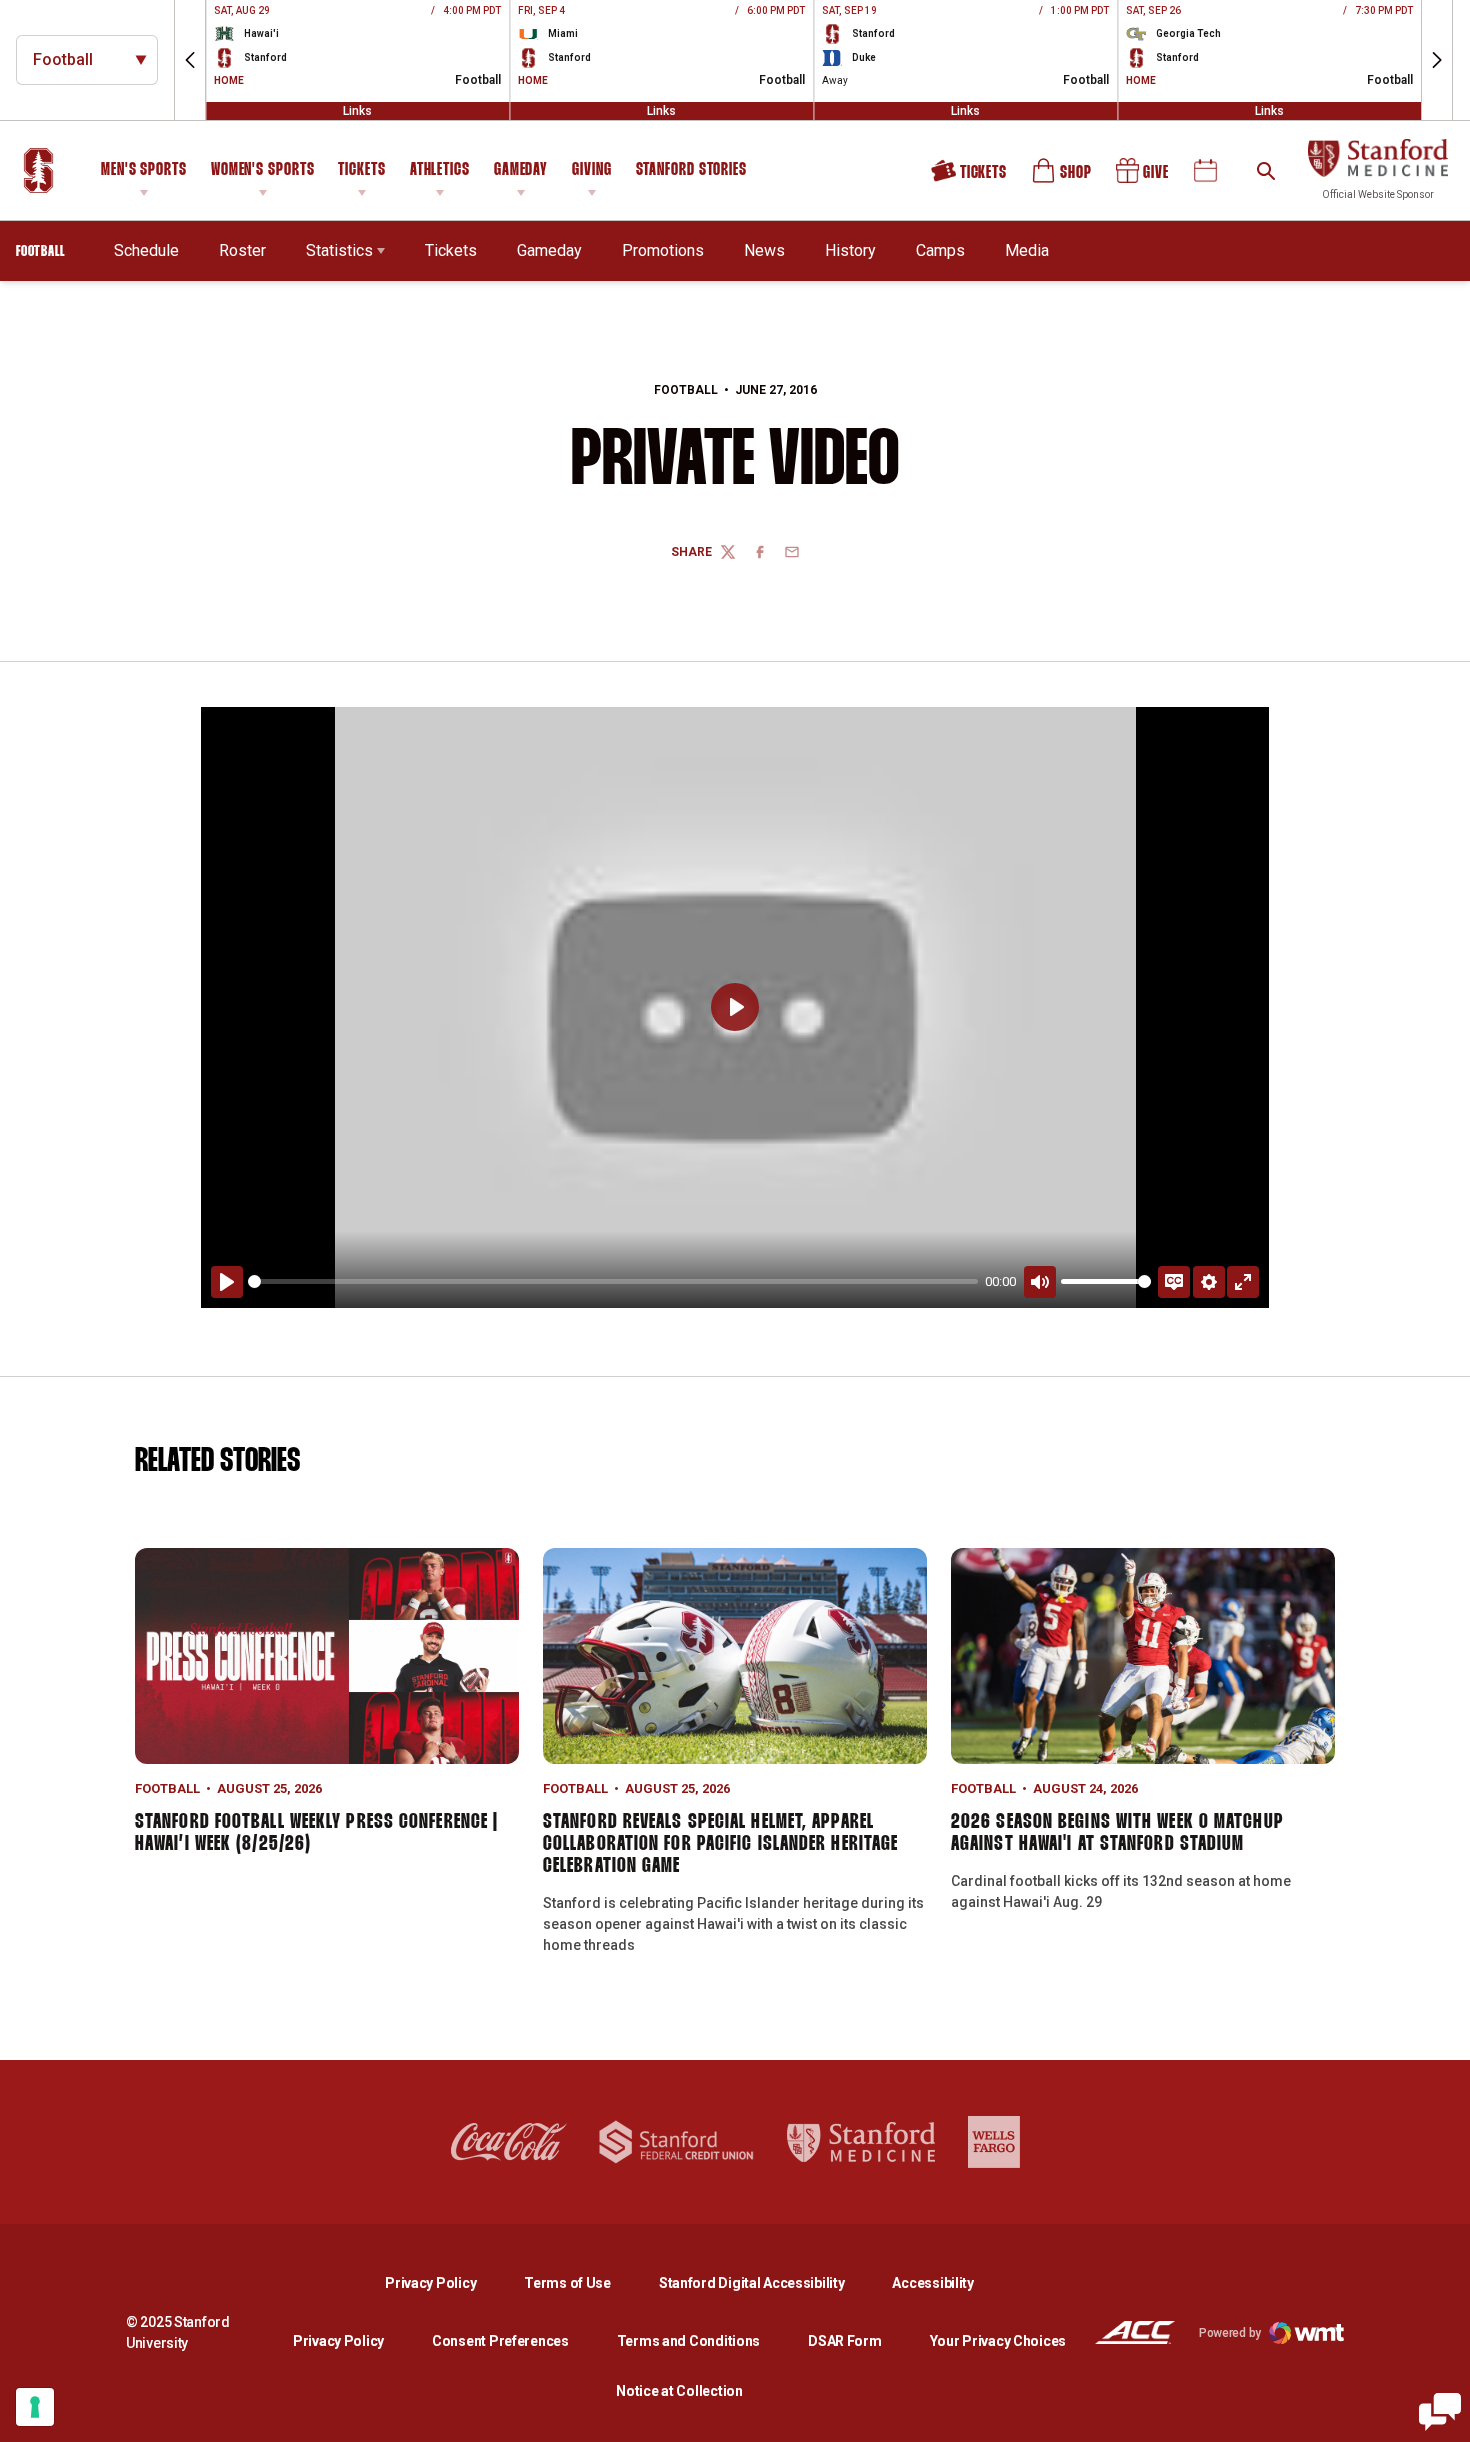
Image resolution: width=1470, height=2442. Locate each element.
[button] (190, 60)
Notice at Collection (679, 2391)
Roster (242, 250)
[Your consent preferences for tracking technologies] (35, 2407)
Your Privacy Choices (998, 2341)
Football (686, 390)
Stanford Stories (691, 173)
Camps (940, 250)
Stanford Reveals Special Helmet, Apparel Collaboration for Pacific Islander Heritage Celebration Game (720, 1844)
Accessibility (932, 2282)
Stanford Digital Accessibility (768, 2282)
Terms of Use (567, 2283)
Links (357, 111)
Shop (1063, 178)
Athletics (440, 170)
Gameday (521, 170)
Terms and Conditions (688, 2341)
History (850, 250)
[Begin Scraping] (1440, 2412)
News (764, 250)
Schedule (146, 250)
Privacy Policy (446, 2282)
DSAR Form (844, 2341)
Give (1144, 178)
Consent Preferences (500, 2341)
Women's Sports (263, 170)
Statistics (339, 250)
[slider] (613, 1281)
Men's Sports (144, 170)
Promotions (663, 250)
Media (1027, 250)
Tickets (361, 170)
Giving (591, 170)
